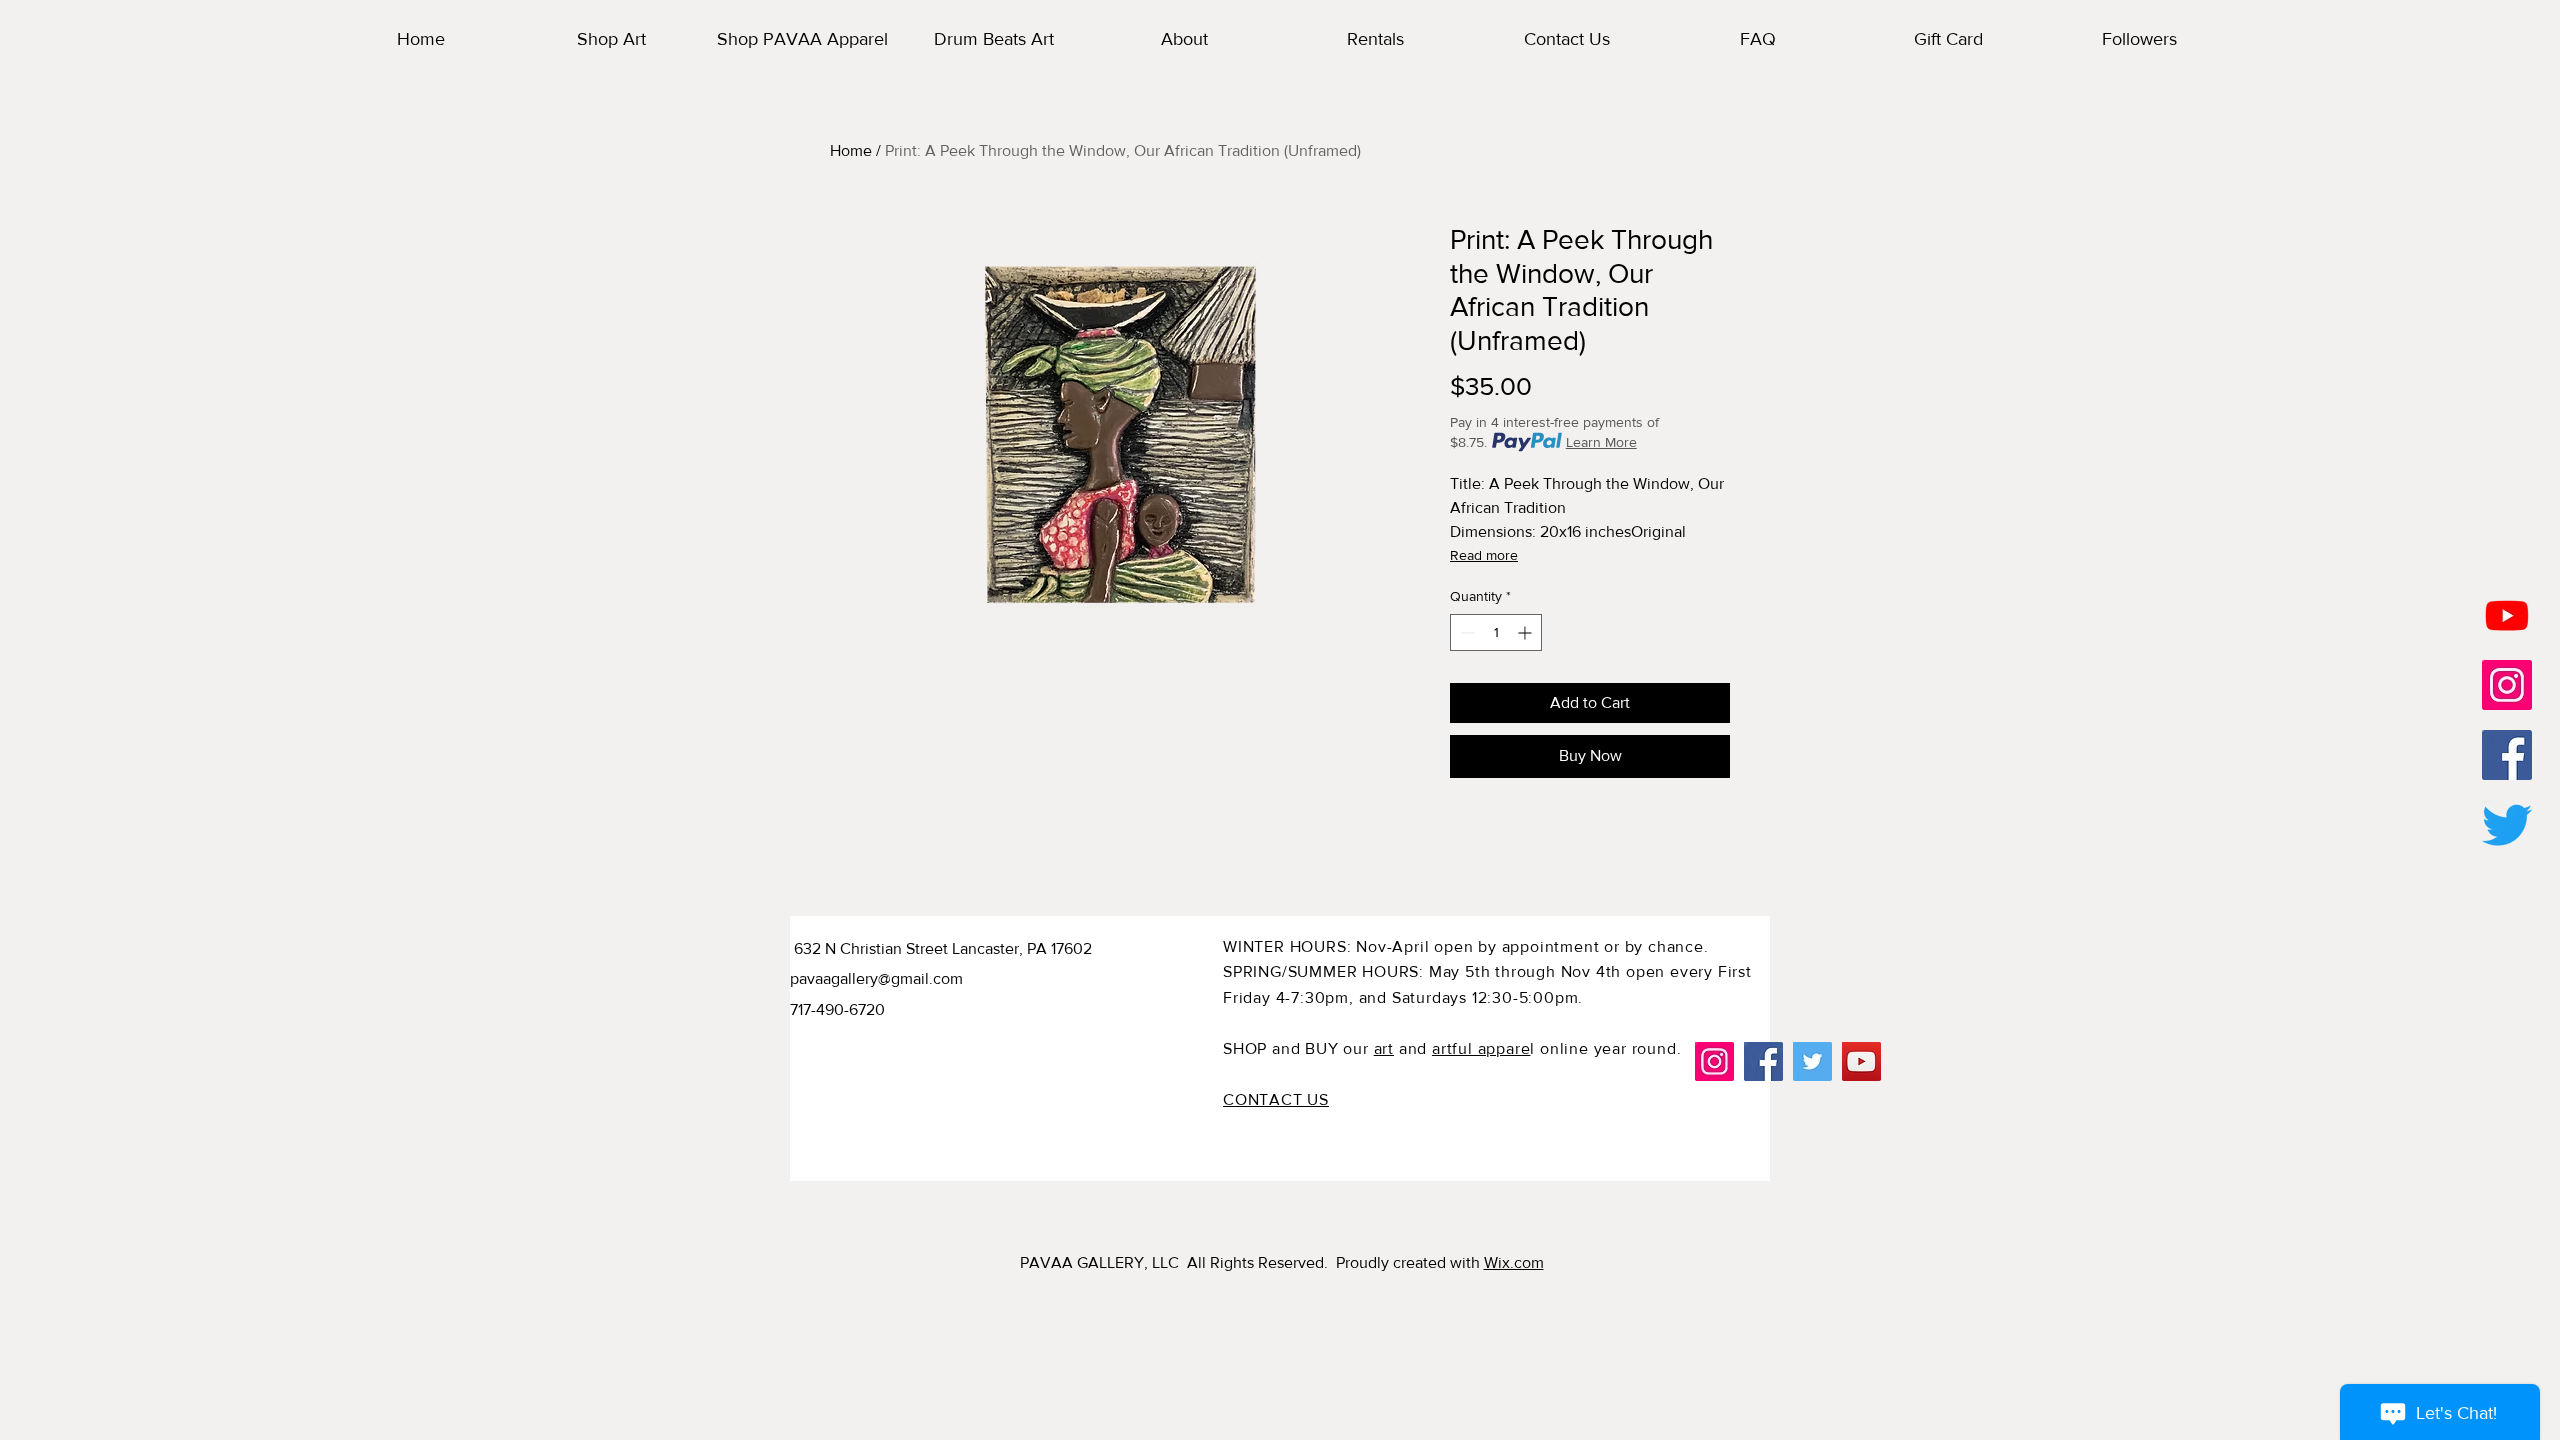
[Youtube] (2507, 615)
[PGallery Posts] (2507, 685)
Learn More (1601, 442)
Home (851, 150)
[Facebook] (1763, 1061)
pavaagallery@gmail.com (876, 978)
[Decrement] (1465, 632)
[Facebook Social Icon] (2507, 755)
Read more (1484, 555)
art (1384, 1048)
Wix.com (1514, 1262)
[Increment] (1526, 632)
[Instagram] (1714, 1061)
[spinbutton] (1496, 632)
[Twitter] (2507, 825)
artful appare (1481, 1048)
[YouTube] (1861, 1061)
